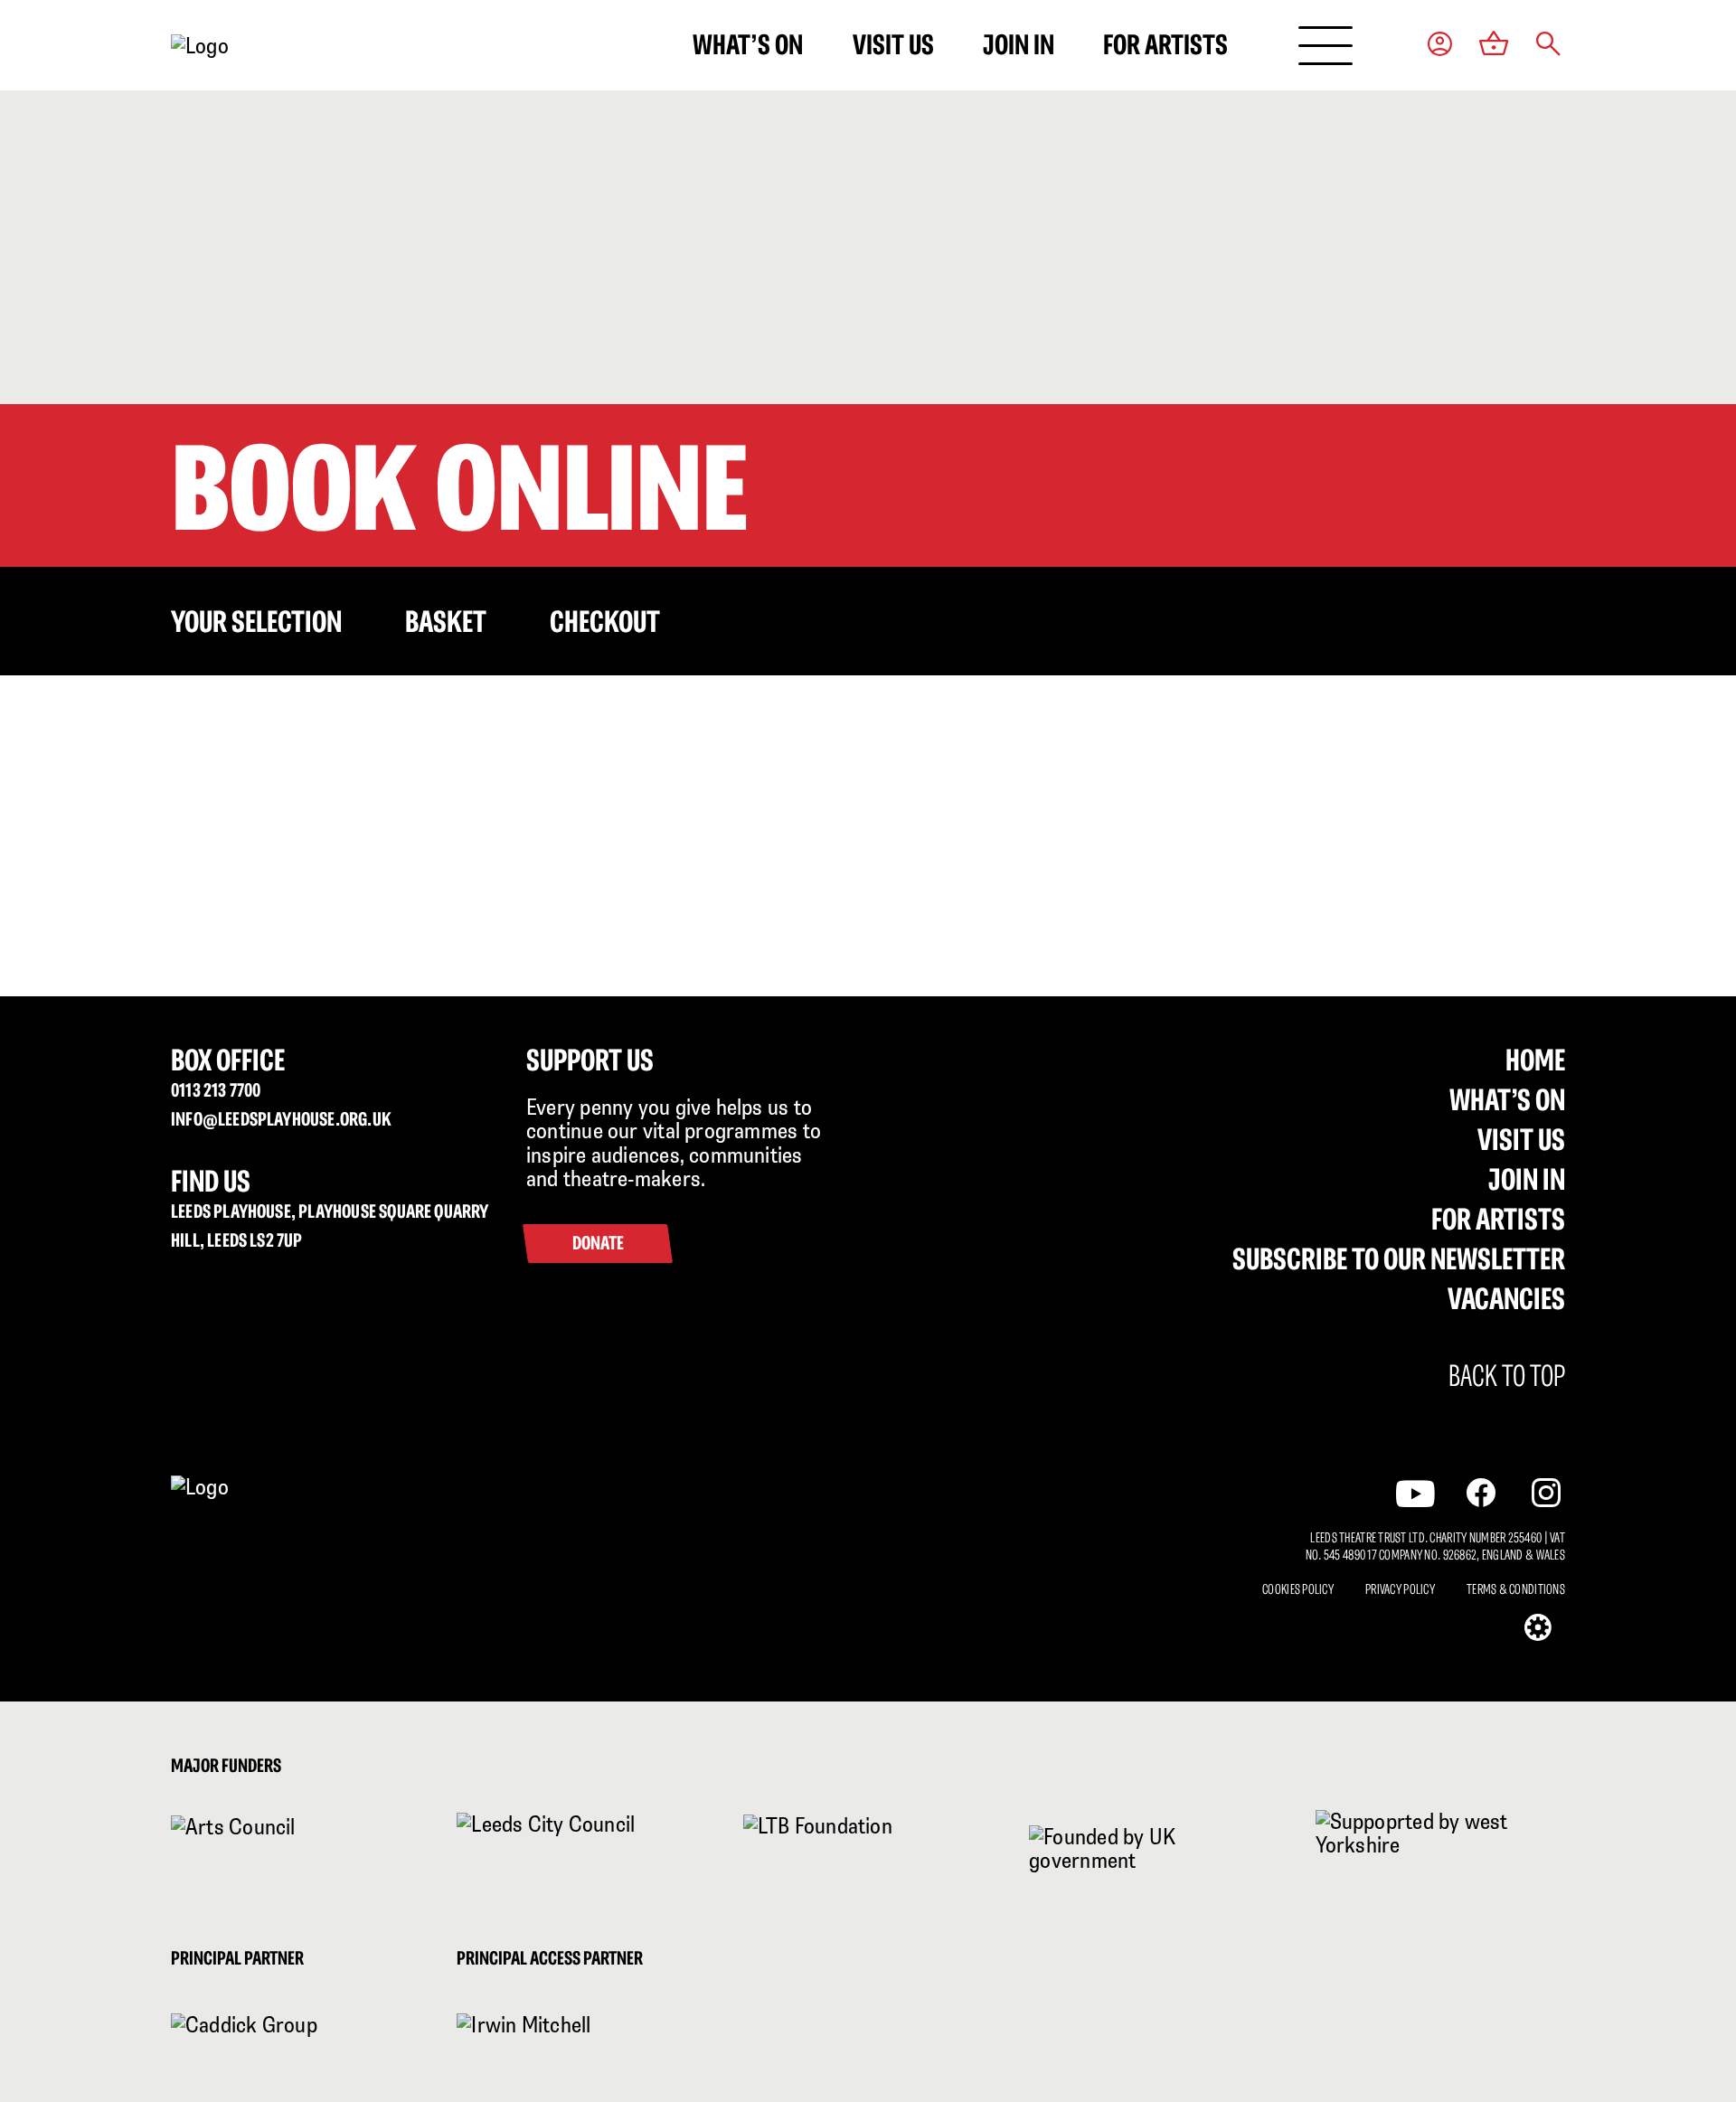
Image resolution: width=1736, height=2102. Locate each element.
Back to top (1507, 1376)
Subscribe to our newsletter (1399, 1258)
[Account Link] (1440, 46)
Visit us (893, 44)
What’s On (1507, 1099)
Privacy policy (1400, 1589)
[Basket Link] (1494, 45)
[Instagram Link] (1546, 1493)
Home (1535, 1060)
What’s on (748, 44)
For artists (1165, 44)
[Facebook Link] (1481, 1493)
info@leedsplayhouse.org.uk (281, 1119)
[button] (1548, 46)
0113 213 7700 (216, 1090)
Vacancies (1506, 1298)
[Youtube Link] (1415, 1493)
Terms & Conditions (1516, 1589)
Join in (1019, 44)
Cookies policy (1298, 1589)
